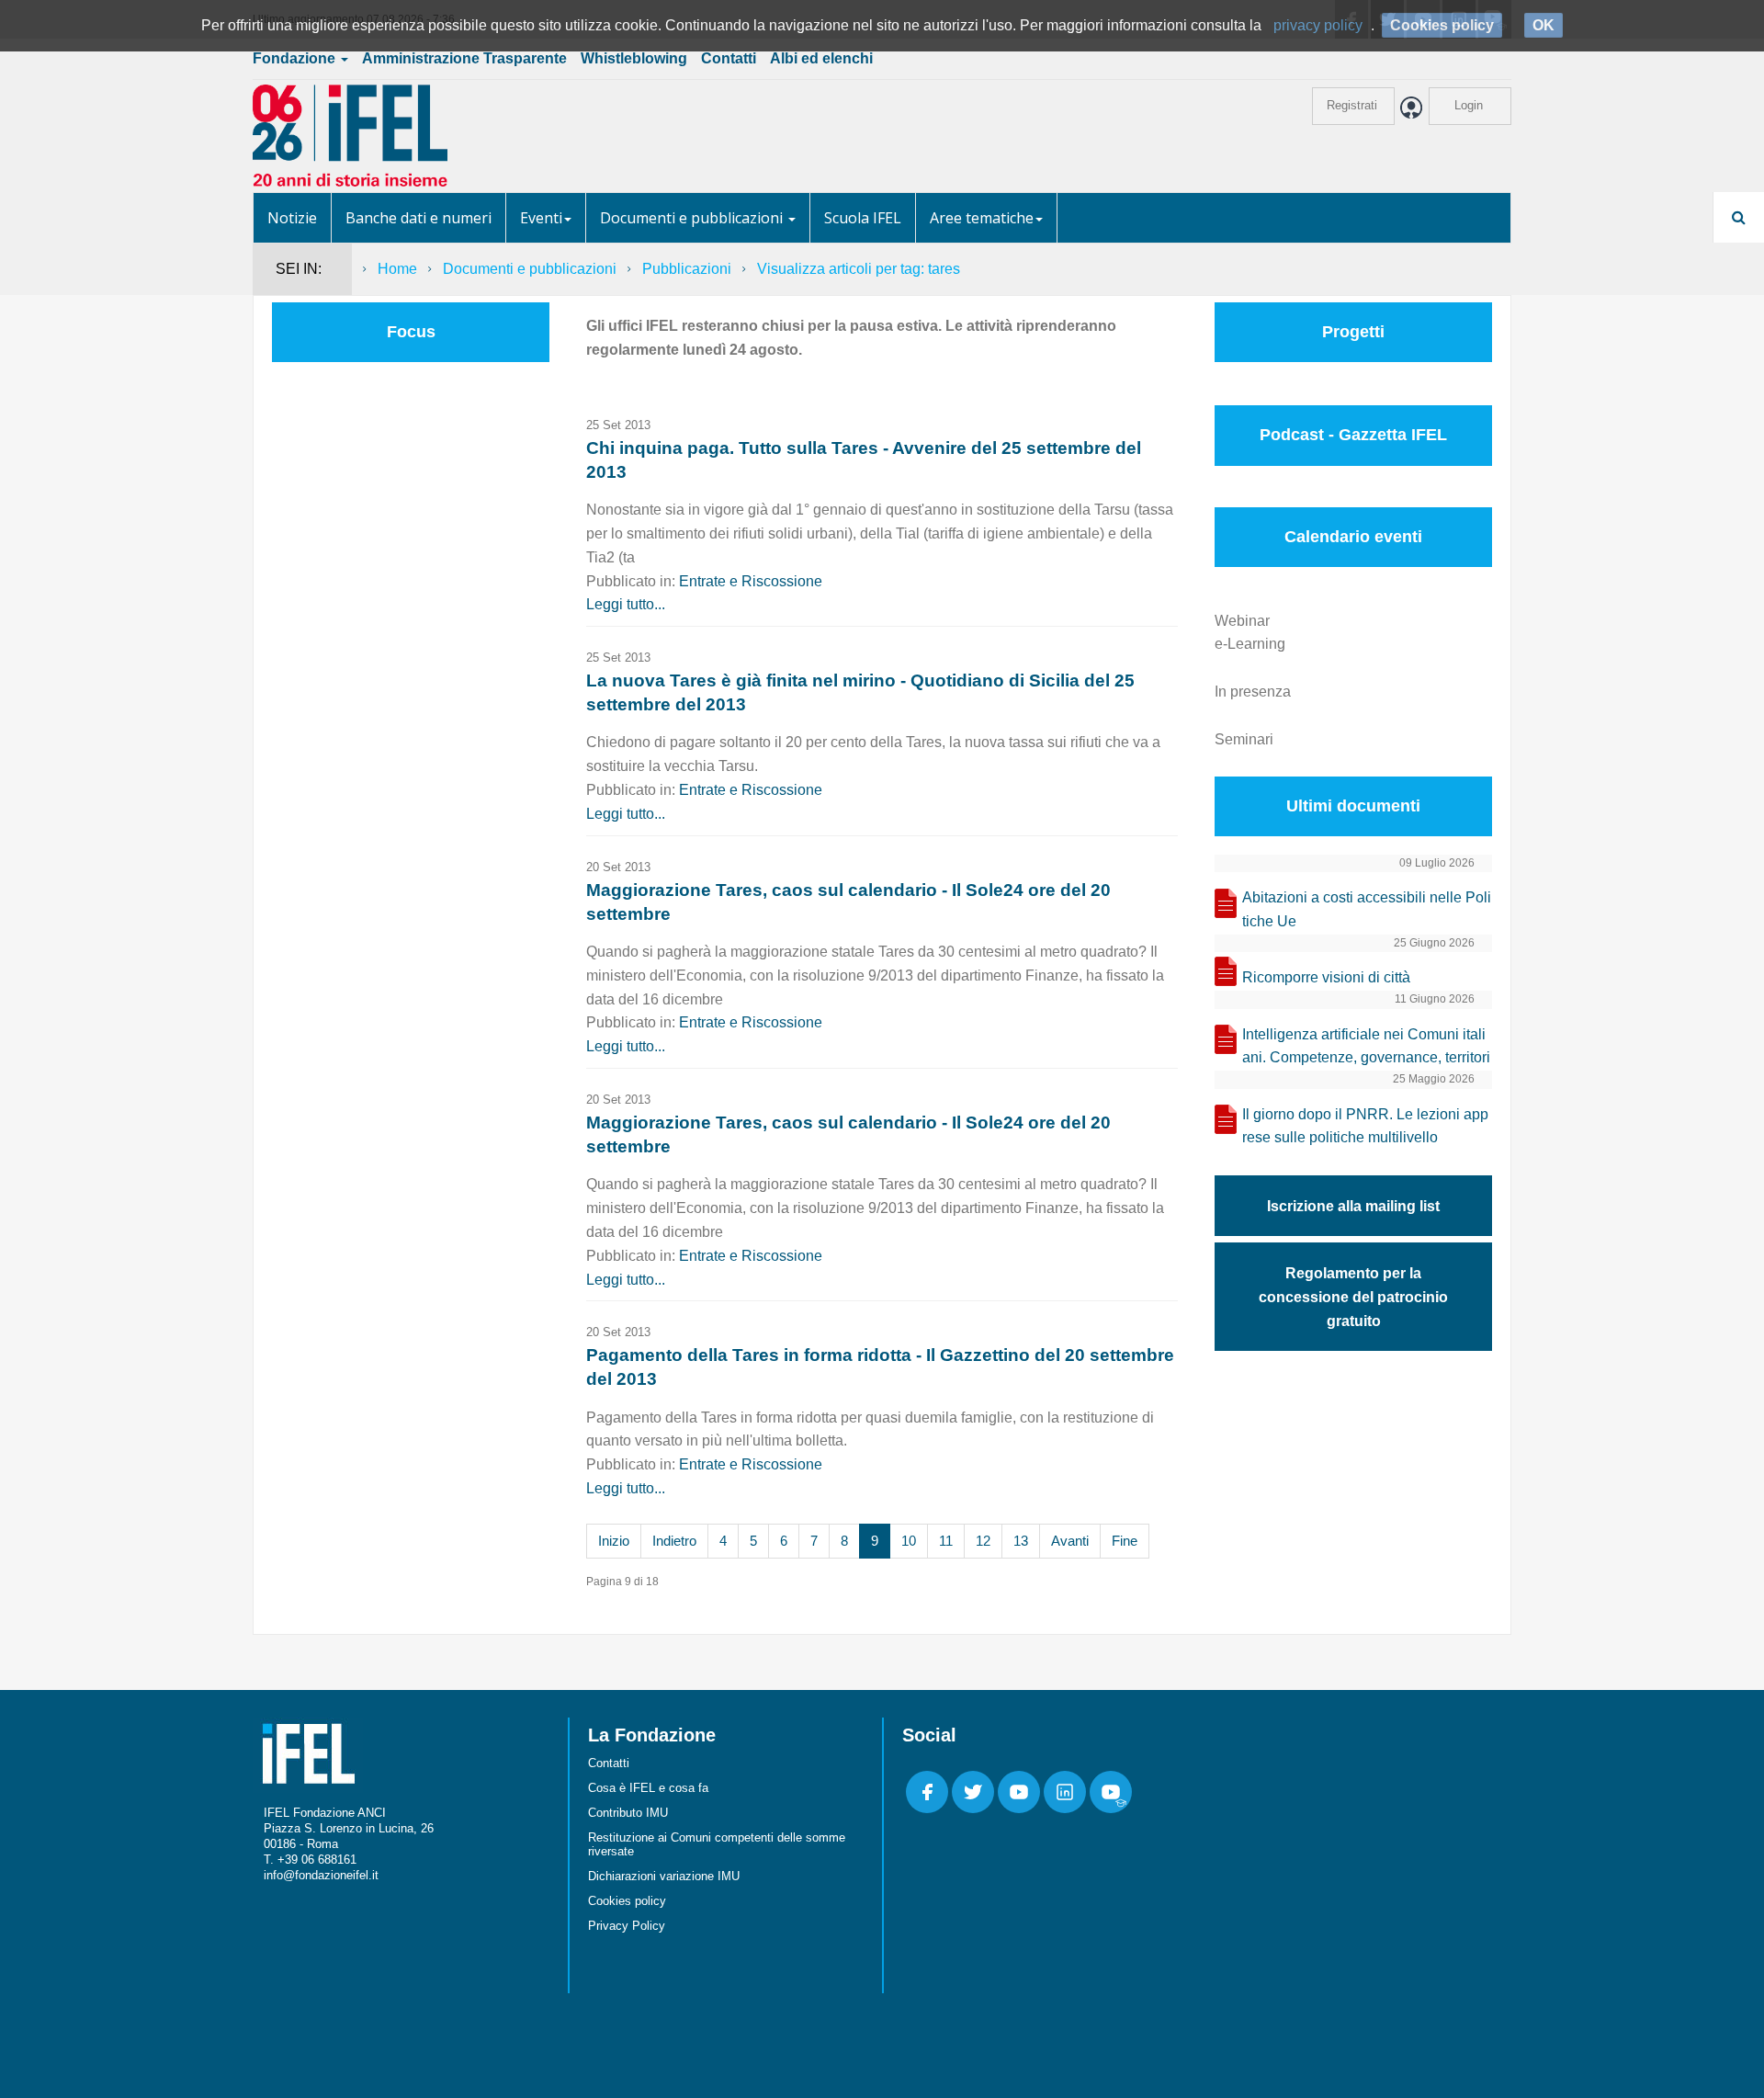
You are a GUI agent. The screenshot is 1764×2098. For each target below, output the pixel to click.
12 (983, 1541)
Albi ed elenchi (821, 58)
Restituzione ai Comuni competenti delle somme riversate (717, 1844)
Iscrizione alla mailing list (1353, 1206)
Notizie (292, 218)
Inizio (614, 1541)
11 (946, 1541)
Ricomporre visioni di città (1326, 977)
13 (1021, 1541)
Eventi (541, 218)
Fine (1125, 1541)
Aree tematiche (982, 218)
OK (1543, 25)
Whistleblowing (634, 58)
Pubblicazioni (687, 269)
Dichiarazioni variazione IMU (664, 1876)
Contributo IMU (628, 1813)
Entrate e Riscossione (751, 581)
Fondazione (296, 58)
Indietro (674, 1541)
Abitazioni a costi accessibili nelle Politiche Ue (1367, 909)
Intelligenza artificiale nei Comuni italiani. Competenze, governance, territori (1366, 1046)
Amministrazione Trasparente (464, 58)
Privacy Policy (627, 1926)
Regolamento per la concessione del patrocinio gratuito (1353, 1297)
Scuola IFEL (863, 218)
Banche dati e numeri (418, 218)
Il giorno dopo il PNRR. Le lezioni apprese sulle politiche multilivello (1365, 1126)
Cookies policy (627, 1901)
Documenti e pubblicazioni (693, 218)
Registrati (1352, 105)
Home (397, 269)
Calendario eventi (1353, 537)
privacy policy (1318, 25)
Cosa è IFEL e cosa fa (648, 1788)
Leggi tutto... (626, 604)
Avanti (1070, 1541)
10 (909, 1541)
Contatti (729, 58)
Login (1469, 105)
